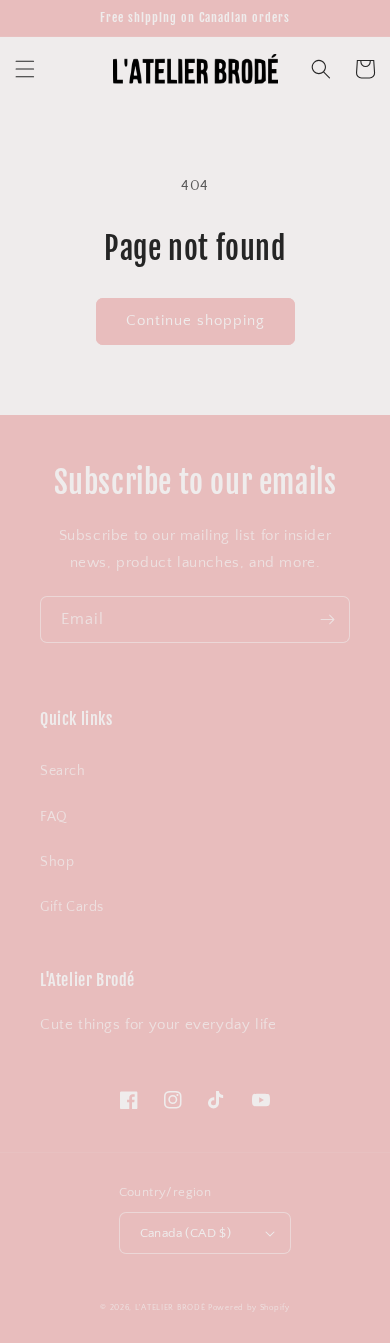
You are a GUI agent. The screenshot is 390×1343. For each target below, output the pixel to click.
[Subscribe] (327, 619)
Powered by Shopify (249, 1307)
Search (63, 771)
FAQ (54, 817)
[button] (25, 69)
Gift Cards (72, 907)
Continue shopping (195, 320)
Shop (57, 862)
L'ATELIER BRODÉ (170, 1307)
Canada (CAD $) (186, 1233)
